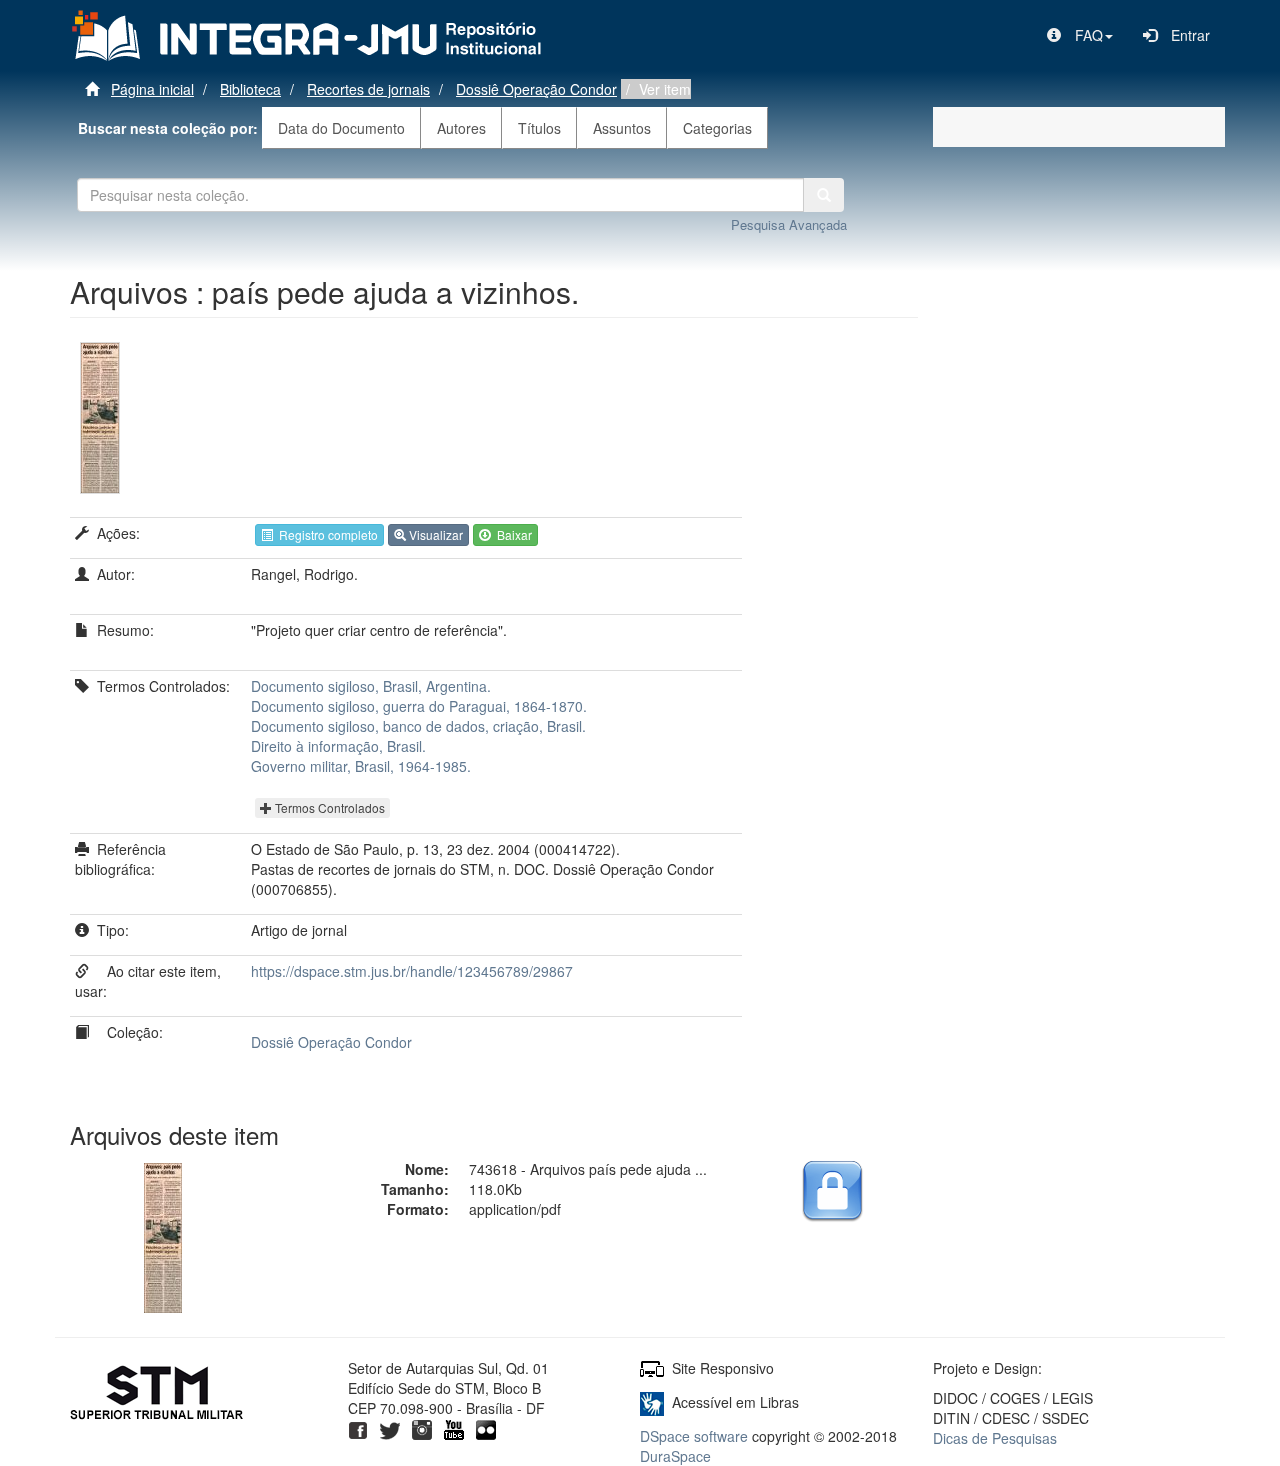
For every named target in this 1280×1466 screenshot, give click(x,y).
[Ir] (824, 195)
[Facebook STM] (358, 1428)
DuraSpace (675, 1456)
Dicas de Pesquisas (995, 1438)
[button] (1080, 35)
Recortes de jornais (368, 89)
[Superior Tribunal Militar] (157, 1395)
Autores (461, 128)
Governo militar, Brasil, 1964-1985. (361, 766)
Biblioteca (250, 89)
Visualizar (434, 534)
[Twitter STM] (390, 1428)
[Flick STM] (486, 1428)
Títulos (539, 128)
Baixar (511, 534)
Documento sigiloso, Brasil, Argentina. (371, 686)
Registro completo (325, 534)
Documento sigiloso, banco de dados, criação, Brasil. (418, 726)
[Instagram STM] (422, 1428)
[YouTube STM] (454, 1428)
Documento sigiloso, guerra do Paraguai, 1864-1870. (419, 706)
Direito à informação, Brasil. (338, 746)
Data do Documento (341, 128)
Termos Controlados (328, 807)
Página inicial (152, 89)
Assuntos (622, 128)
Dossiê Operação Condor (536, 89)
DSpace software (694, 1436)
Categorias (717, 128)
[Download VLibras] (652, 1402)
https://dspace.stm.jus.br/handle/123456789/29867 (412, 971)
